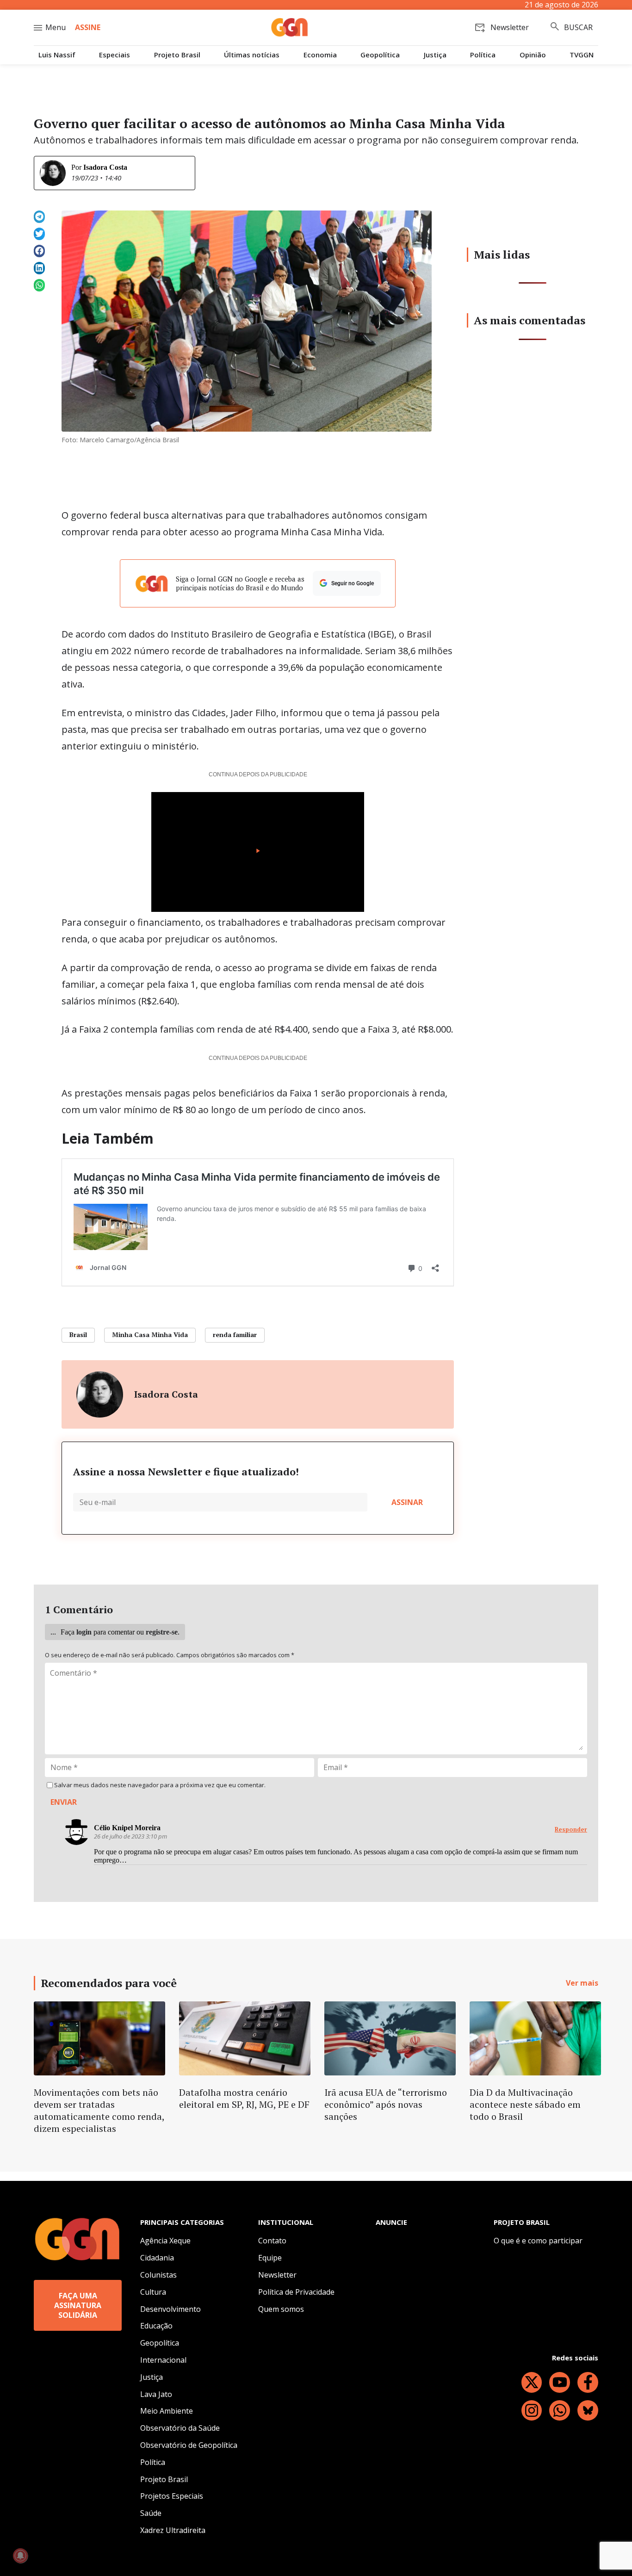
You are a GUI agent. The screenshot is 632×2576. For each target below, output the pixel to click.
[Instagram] (532, 2411)
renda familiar (235, 1334)
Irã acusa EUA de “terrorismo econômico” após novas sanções (386, 2104)
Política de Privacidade (296, 2292)
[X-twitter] (532, 2382)
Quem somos (281, 2309)
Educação (156, 2326)
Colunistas (158, 2275)
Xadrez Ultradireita (173, 2530)
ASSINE (88, 27)
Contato (272, 2241)
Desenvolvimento (170, 2309)
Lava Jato (156, 2394)
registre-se (162, 1632)
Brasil (78, 1334)
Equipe (270, 2258)
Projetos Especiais (172, 2496)
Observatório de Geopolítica (189, 2445)
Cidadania (157, 2258)
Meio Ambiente (167, 2411)
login (84, 1632)
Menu (56, 27)
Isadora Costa (105, 167)
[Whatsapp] (560, 2411)
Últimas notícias (252, 55)
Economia (320, 55)
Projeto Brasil (177, 55)
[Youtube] (560, 2382)
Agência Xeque (165, 2241)
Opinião (533, 55)
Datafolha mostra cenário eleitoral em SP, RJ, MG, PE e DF (244, 2098)
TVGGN (582, 55)
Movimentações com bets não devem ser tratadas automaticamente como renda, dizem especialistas (99, 2110)
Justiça (435, 55)
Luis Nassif (57, 55)
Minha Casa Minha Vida (150, 1334)
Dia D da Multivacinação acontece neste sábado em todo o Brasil (525, 2104)
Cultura (153, 2292)
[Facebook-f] (588, 2382)
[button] (39, 217)
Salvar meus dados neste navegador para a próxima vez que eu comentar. (160, 1785)
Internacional (163, 2360)
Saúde (151, 2513)
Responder (571, 1830)
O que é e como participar (538, 2241)
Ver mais (582, 1983)
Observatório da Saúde (180, 2428)
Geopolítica (380, 55)
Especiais (115, 55)
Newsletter (277, 2275)
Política (483, 55)
